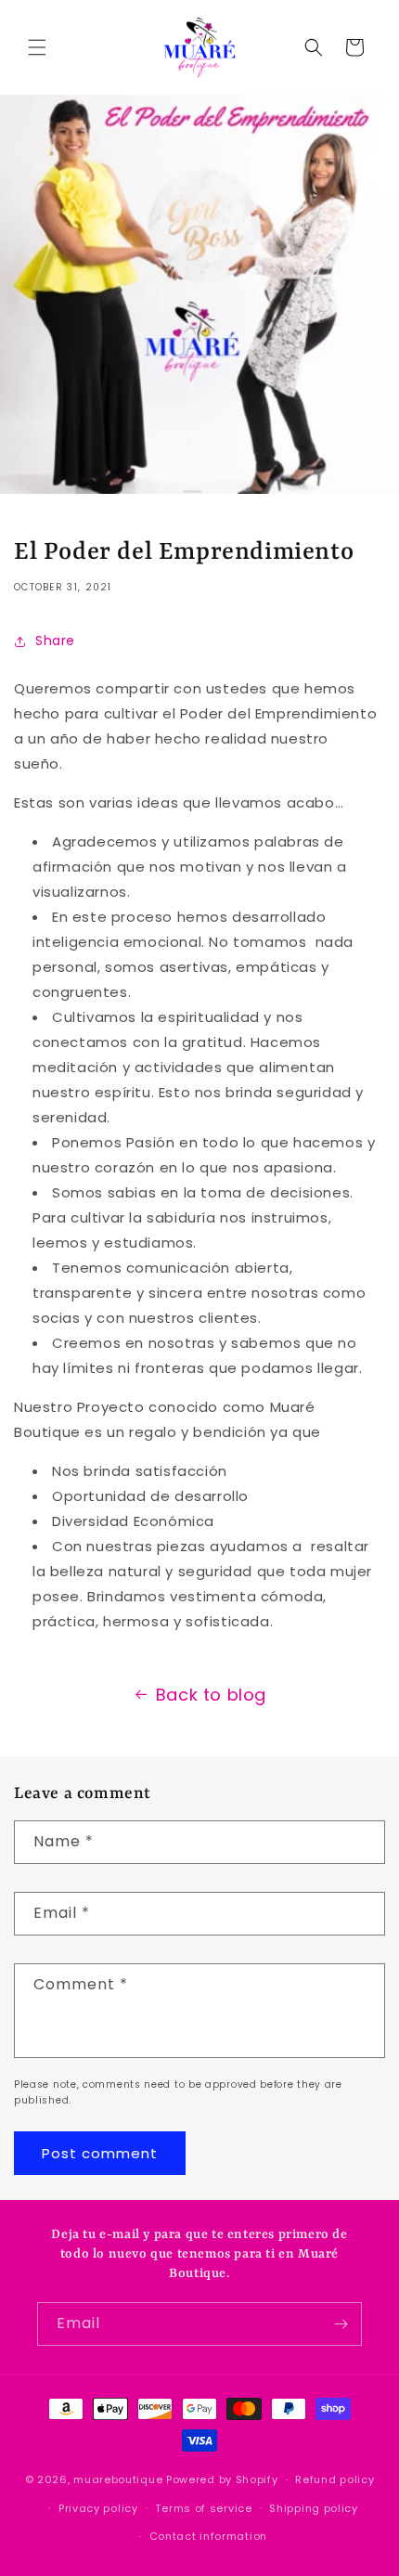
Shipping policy (314, 2508)
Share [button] (55, 641)
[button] (37, 47)
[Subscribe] (341, 2324)
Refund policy (335, 2479)
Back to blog (211, 1695)
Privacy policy (98, 2508)
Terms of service (203, 2508)
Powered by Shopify (222, 2479)
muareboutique (118, 2479)
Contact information (208, 2536)
